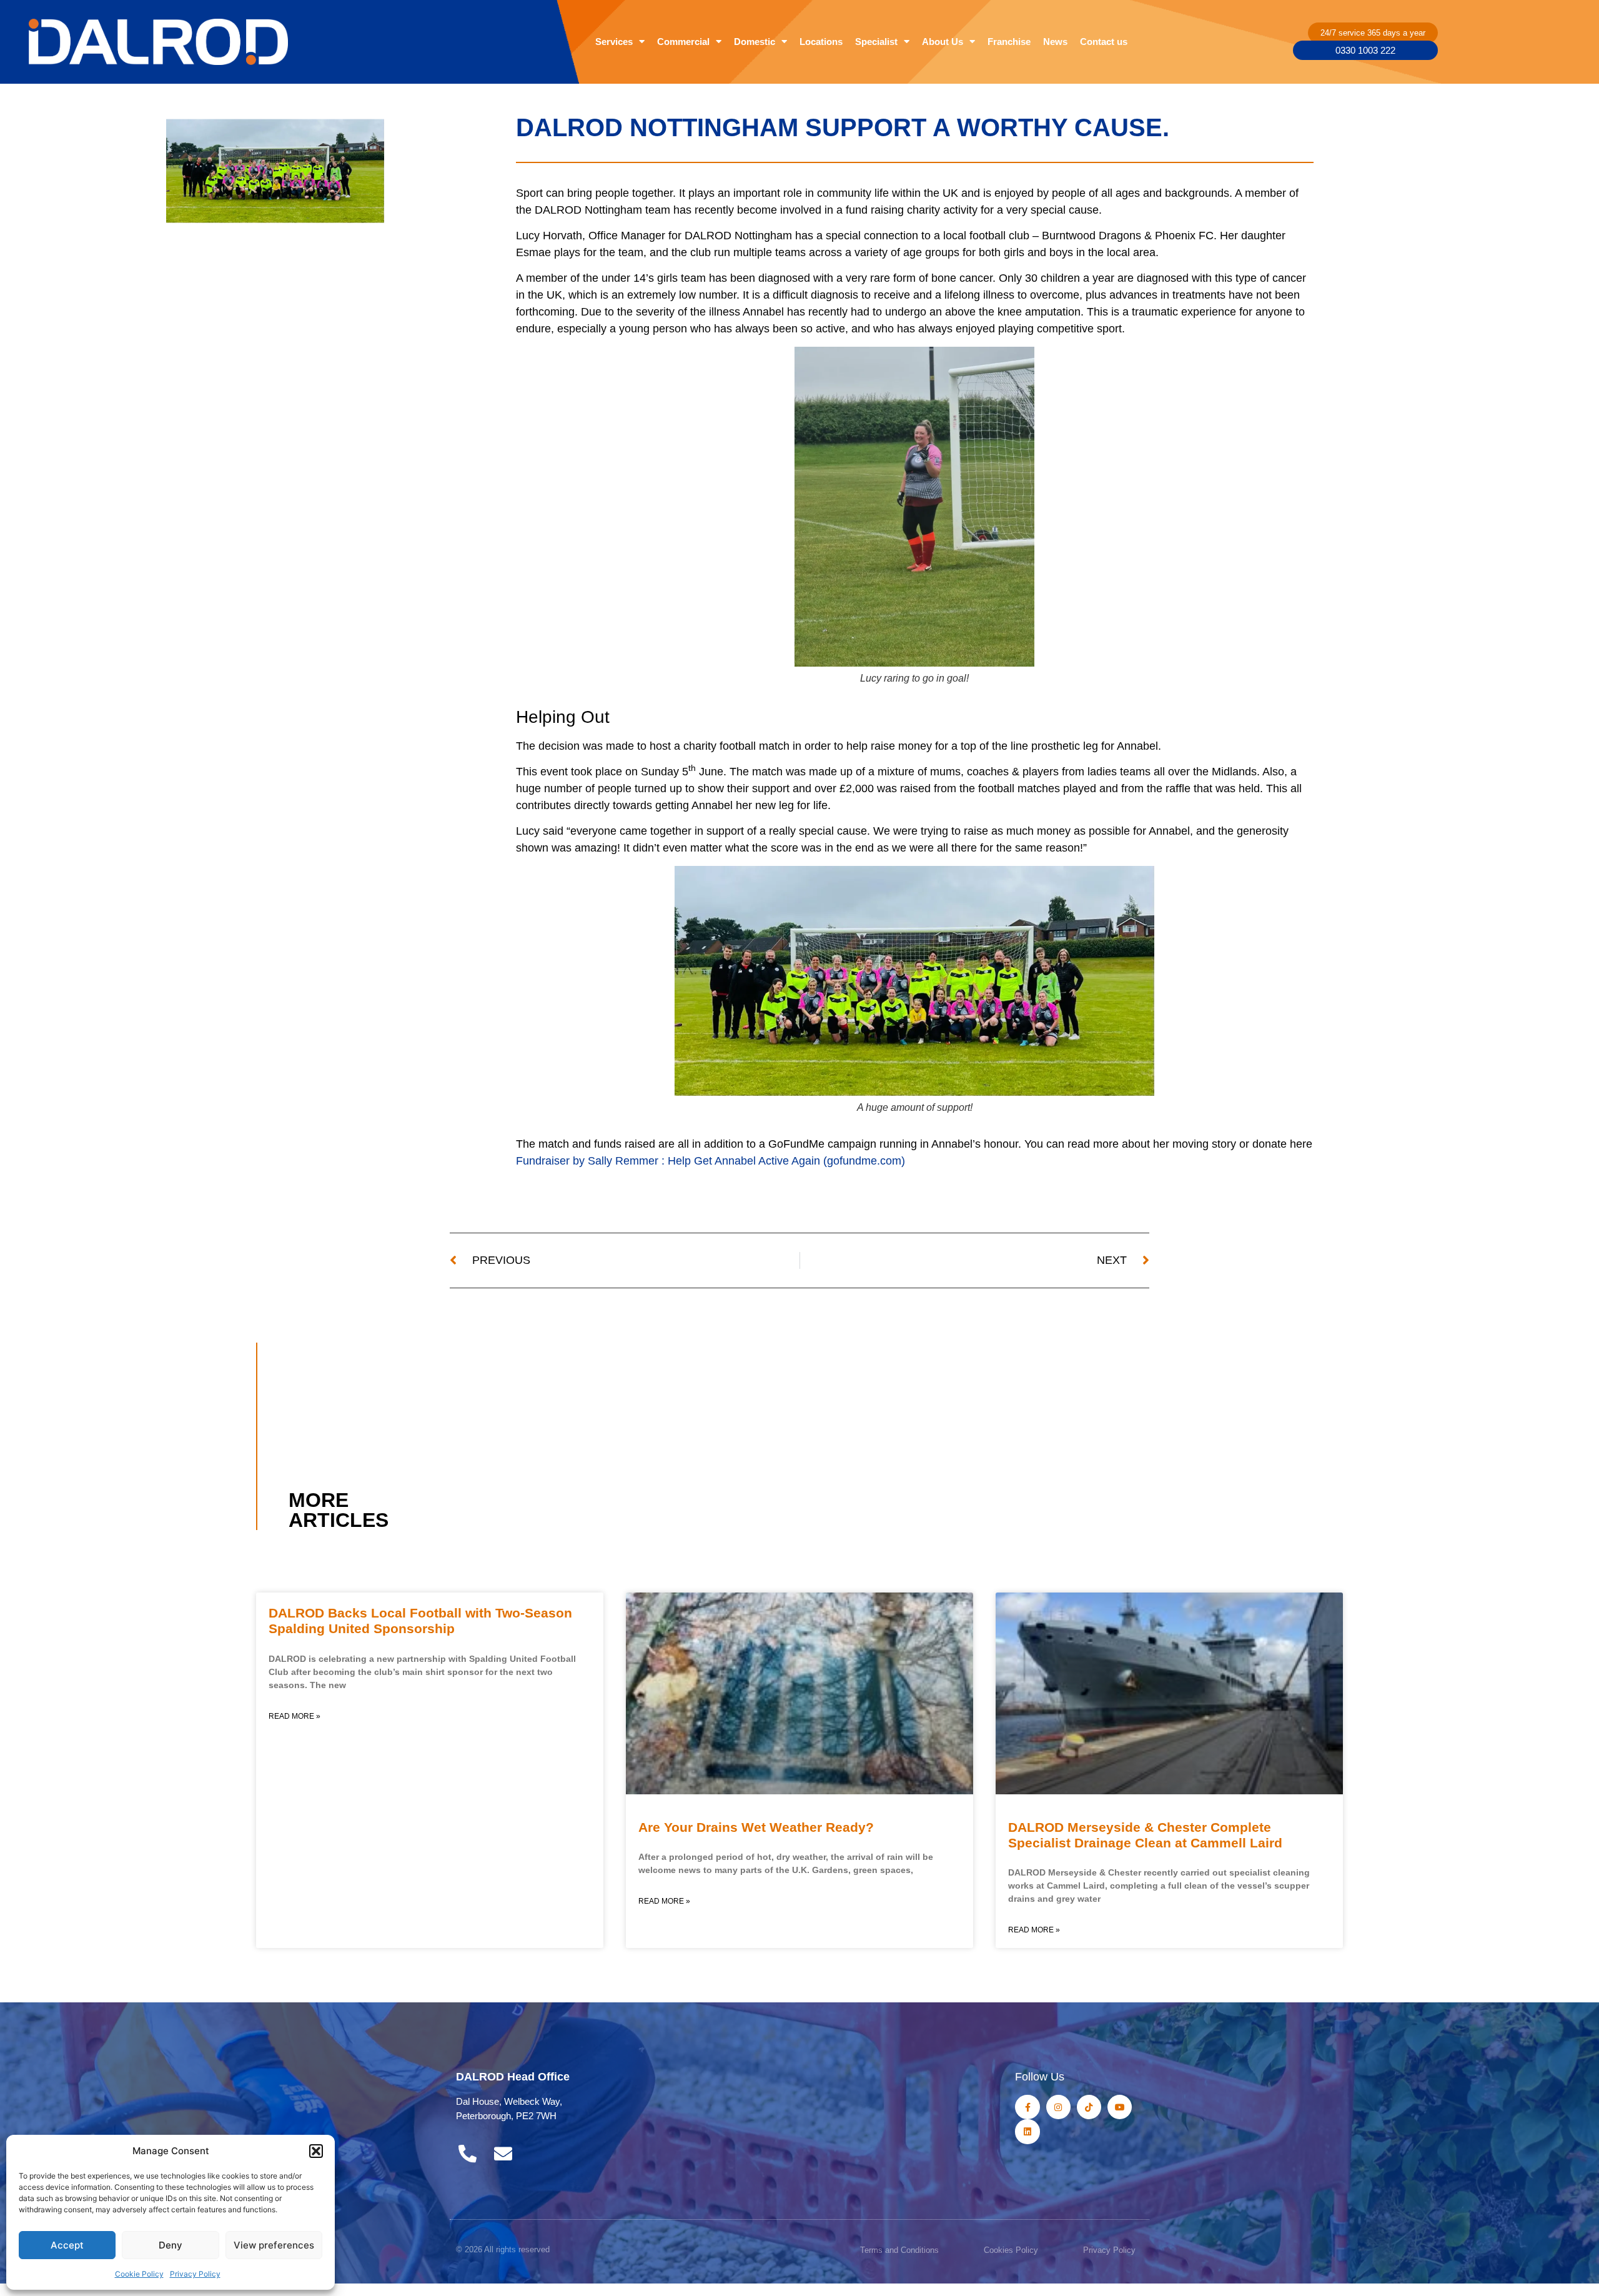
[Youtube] (1120, 2107)
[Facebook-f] (1027, 2107)
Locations (821, 42)
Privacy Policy (195, 2274)
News (1055, 42)
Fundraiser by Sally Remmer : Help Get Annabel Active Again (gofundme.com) (710, 1161)
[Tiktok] (1089, 2107)
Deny (171, 2245)
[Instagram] (1058, 2107)
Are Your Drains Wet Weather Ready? (756, 1827)
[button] (316, 2151)
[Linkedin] (1027, 2131)
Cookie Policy (139, 2274)
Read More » (295, 1716)
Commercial (683, 42)
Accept (67, 2245)
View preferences (274, 2245)
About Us (943, 42)
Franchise (1009, 42)
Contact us (1104, 42)
